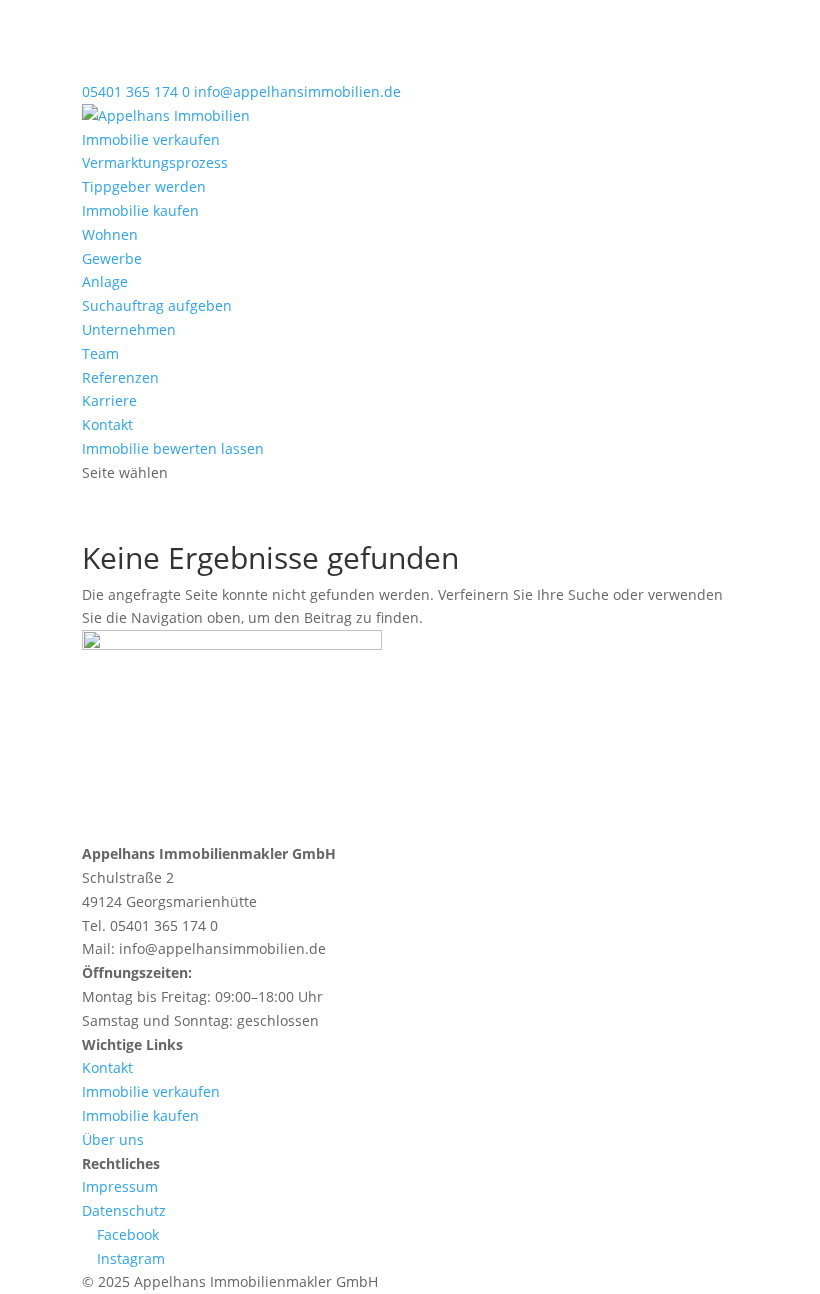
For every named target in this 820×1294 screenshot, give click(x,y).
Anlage (105, 281)
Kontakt (107, 424)
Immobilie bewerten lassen (173, 448)
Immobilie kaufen (140, 210)
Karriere (109, 400)
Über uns (113, 1139)
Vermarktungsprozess (155, 162)
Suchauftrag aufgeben (157, 305)
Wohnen (110, 234)
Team (100, 353)
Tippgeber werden (144, 186)
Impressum (120, 1186)
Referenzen (120, 377)
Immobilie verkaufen (151, 139)
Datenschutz (124, 1210)
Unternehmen (129, 329)
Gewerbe (112, 258)
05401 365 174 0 (136, 91)
